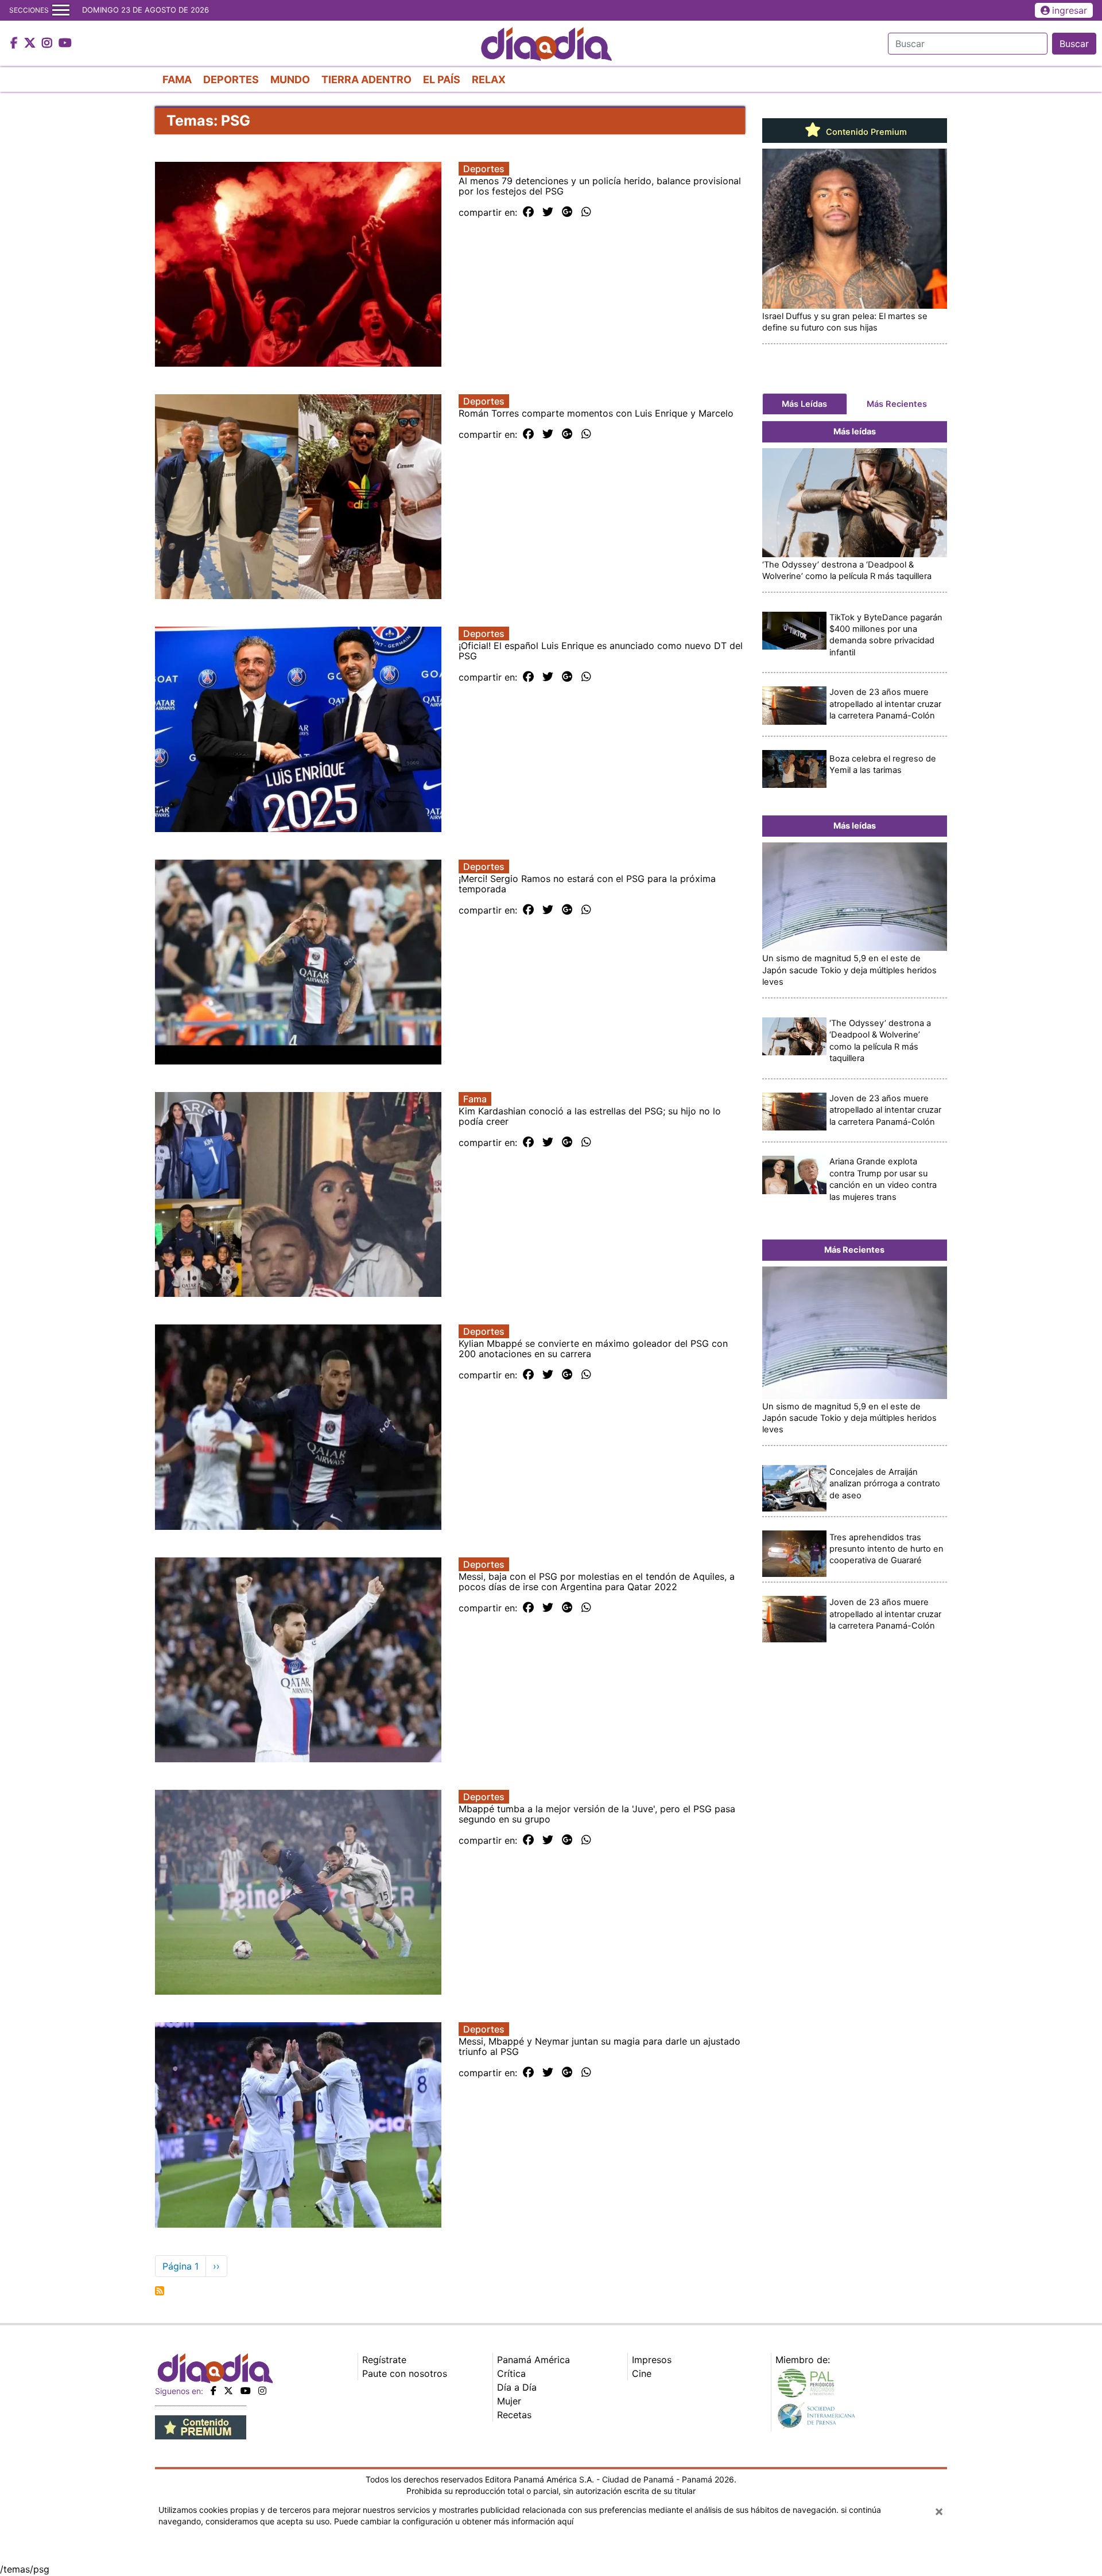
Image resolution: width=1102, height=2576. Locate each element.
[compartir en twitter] (548, 212)
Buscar (1074, 44)
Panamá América (533, 2360)
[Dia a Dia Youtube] (65, 44)
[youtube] (246, 2391)
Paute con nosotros (405, 2373)
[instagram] (262, 2391)
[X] (228, 2391)
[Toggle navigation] (61, 10)
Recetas (514, 2415)
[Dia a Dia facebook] (15, 44)
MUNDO (290, 79)
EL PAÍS (442, 79)
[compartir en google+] (567, 212)
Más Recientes (897, 404)
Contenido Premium (865, 132)
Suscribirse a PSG (160, 2291)
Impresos (652, 2360)
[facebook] (214, 2391)
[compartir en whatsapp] (586, 212)
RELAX (489, 79)
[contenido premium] (201, 2426)
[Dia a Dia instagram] (48, 44)
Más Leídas (804, 404)
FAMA (177, 79)
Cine (642, 2373)
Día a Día (517, 2387)
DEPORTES (231, 79)
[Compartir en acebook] (528, 212)
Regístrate (384, 2360)
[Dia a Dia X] (31, 44)
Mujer (509, 2401)
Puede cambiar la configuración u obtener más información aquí (454, 2521)
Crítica (511, 2373)
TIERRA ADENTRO (366, 79)
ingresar (1070, 10)
